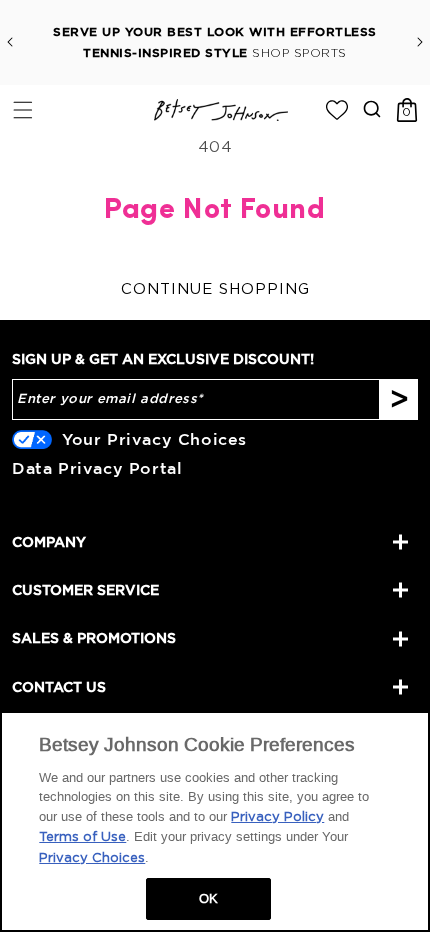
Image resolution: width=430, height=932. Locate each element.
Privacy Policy (277, 817)
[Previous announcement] (10, 42)
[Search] (371, 108)
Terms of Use (82, 837)
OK (208, 898)
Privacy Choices (92, 858)
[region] (215, 821)
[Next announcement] (420, 42)
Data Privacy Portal (97, 468)
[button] (22, 109)
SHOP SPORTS (299, 53)
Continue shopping (215, 289)
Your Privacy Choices (154, 439)
